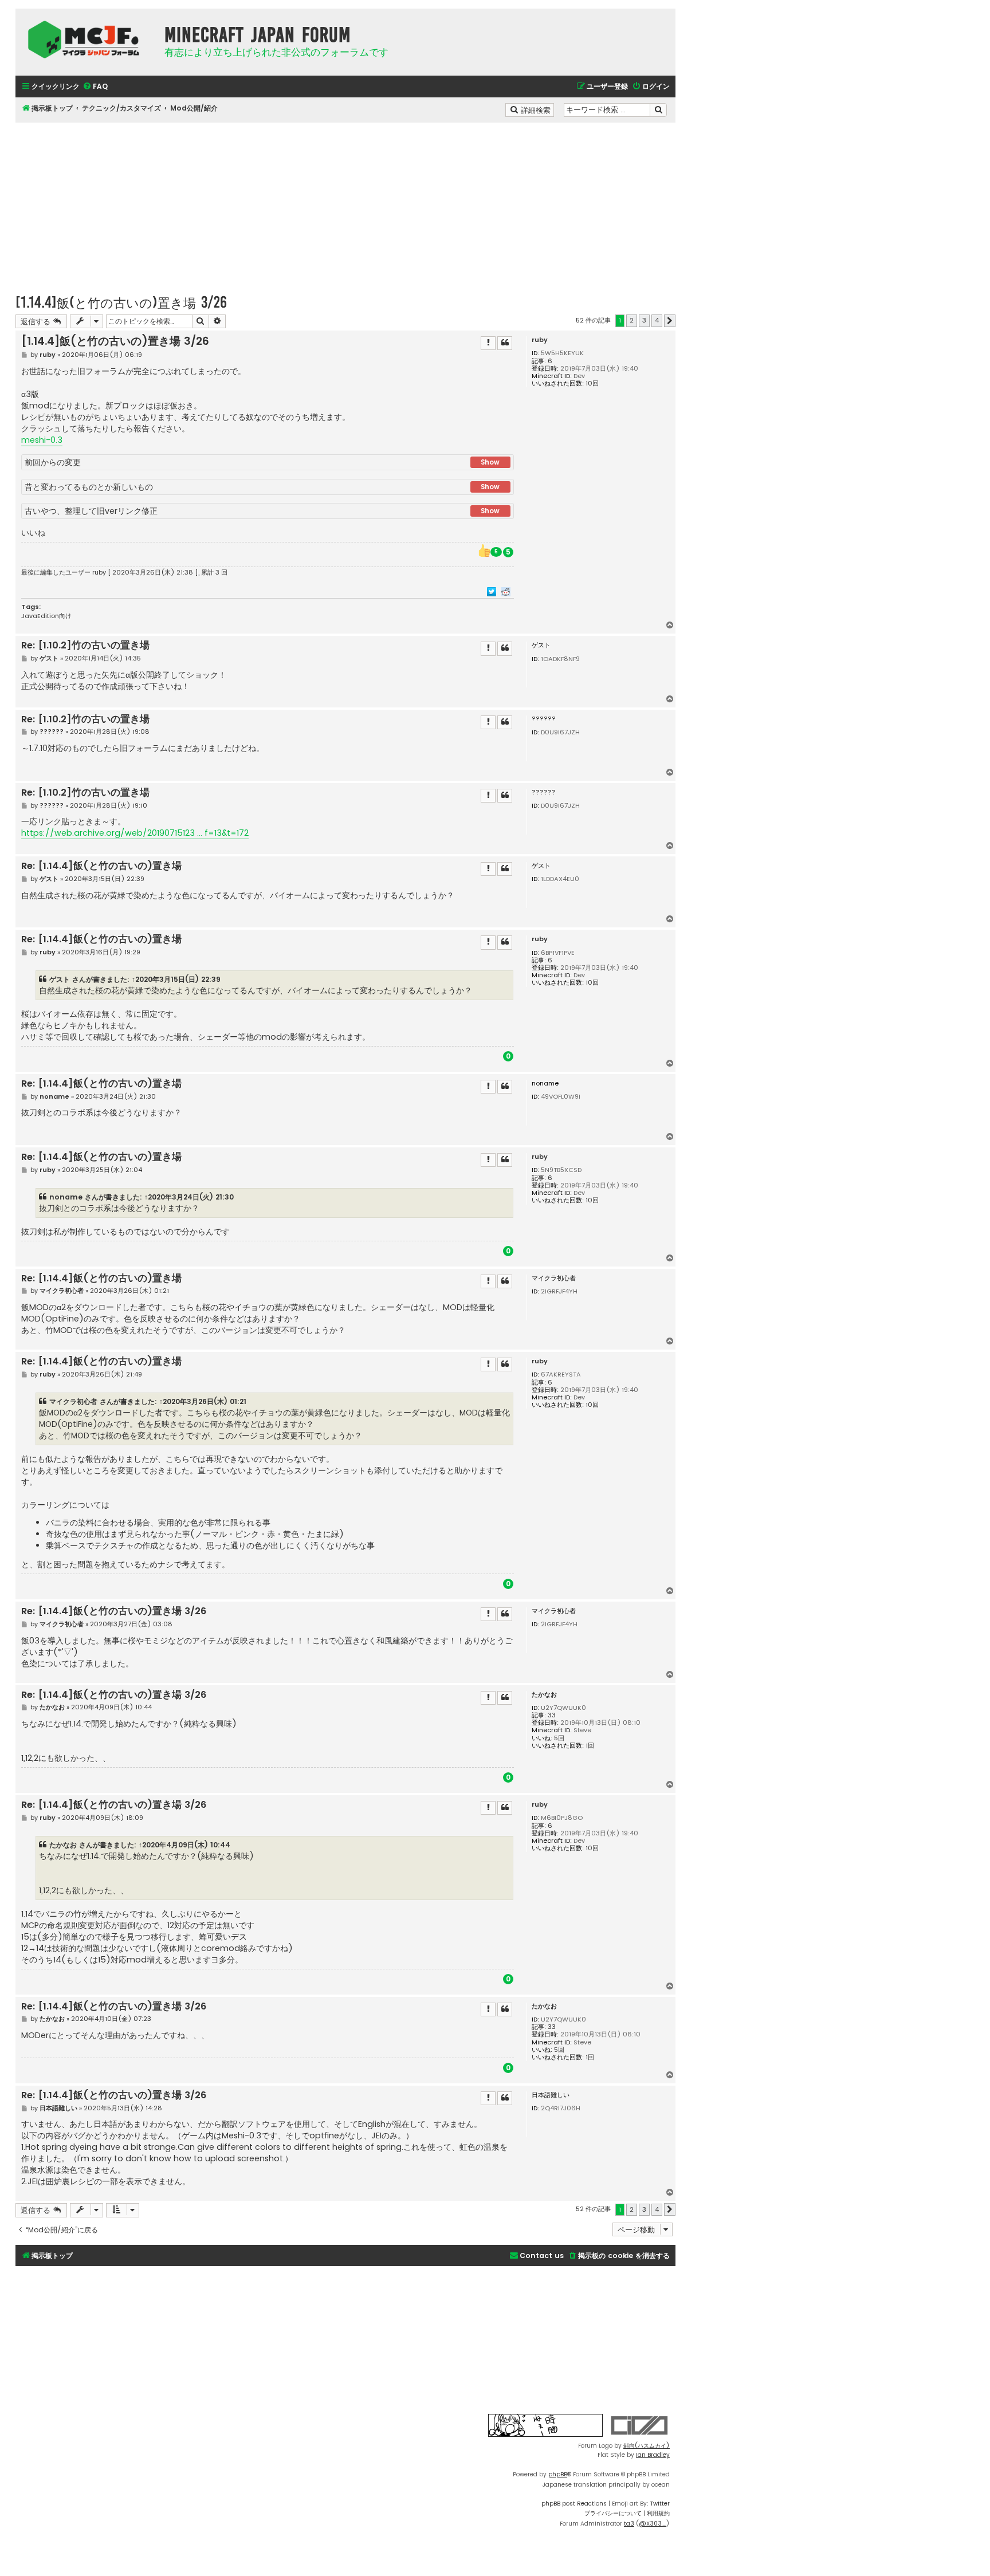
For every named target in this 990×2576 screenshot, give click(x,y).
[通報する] (488, 343)
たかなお (544, 1695)
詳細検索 (537, 109)
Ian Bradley (653, 2455)
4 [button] (657, 320)
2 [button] (632, 320)
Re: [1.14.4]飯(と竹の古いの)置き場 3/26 (114, 1612)
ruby (540, 340)
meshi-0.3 (42, 440)
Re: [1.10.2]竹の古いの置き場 (85, 646)
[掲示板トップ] (87, 40)
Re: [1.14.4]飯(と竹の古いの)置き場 (101, 866)
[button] (670, 321)
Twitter (660, 2504)
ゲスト (60, 979)
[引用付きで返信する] (505, 343)
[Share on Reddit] (506, 591)
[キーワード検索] (658, 110)
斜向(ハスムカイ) (647, 2446)
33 (552, 1715)
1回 (590, 1746)
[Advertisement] (345, 203)
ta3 (629, 2524)
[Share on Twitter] (492, 591)
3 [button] (644, 320)
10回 (592, 384)
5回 (559, 1738)
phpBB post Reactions (574, 2504)
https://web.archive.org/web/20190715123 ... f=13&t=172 (135, 833)
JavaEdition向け (46, 616)
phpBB (558, 2474)
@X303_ (653, 2524)
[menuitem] (95, 87)
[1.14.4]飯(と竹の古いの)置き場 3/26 (121, 302)
